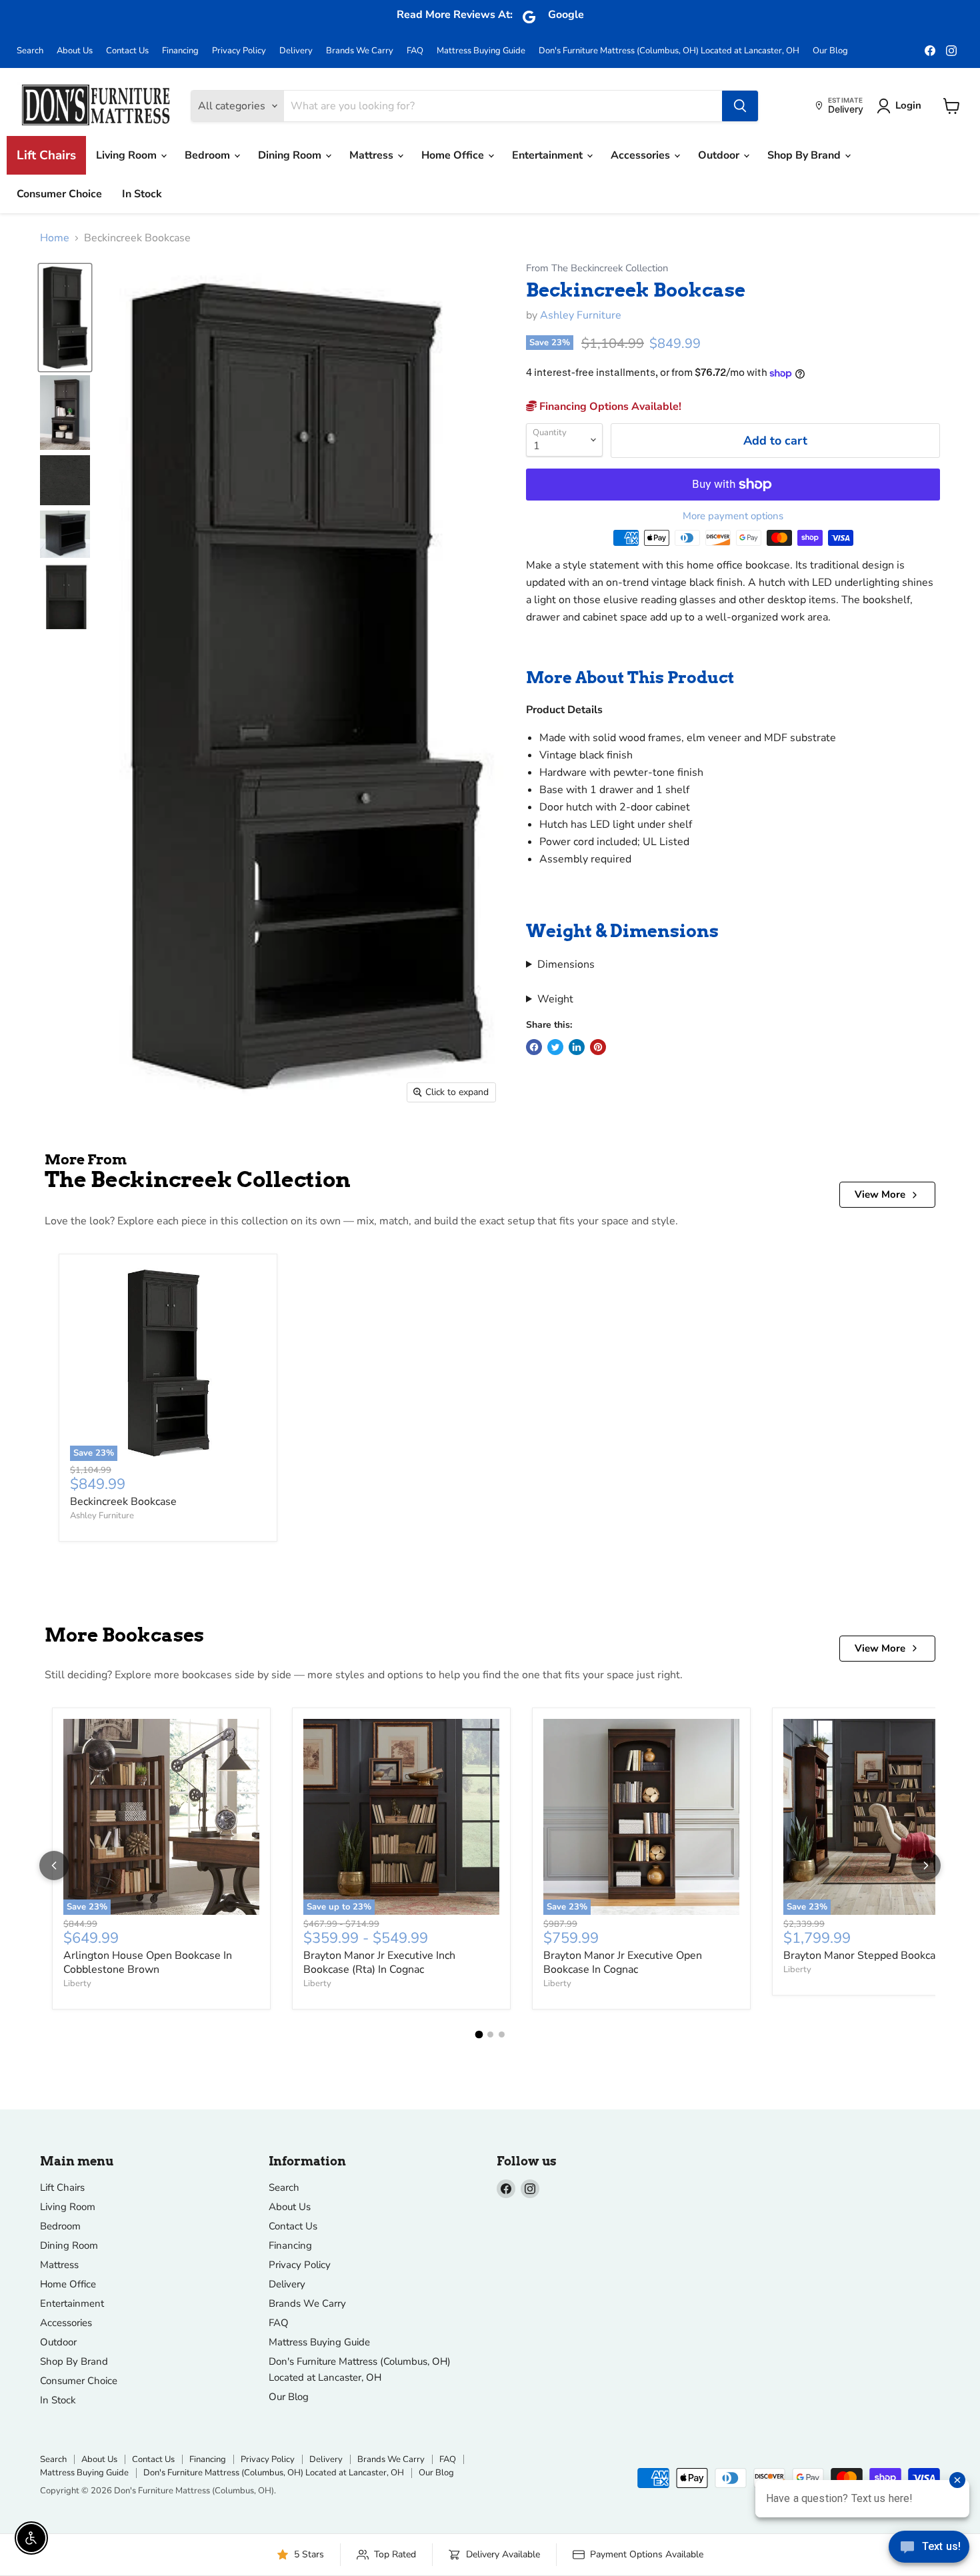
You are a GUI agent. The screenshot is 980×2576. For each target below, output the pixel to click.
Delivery (296, 51)
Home (55, 238)
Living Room (128, 155)
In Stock (142, 194)
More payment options (733, 516)
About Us (75, 51)
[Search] (740, 106)
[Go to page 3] (502, 2034)
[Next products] (926, 1866)
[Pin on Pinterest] (598, 1047)
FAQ (415, 51)
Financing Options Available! (609, 407)
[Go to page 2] (490, 2034)
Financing (180, 51)
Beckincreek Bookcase (123, 1502)
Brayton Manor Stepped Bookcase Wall (878, 1955)
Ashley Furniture (581, 315)
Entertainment (549, 155)
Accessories (642, 155)
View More (880, 1194)
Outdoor (720, 155)
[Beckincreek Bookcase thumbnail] (65, 317)
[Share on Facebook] (534, 1047)
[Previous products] (54, 1866)
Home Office (454, 155)
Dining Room (291, 155)
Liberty (77, 1983)
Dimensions (566, 964)
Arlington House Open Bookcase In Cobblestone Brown (148, 1962)
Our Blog (830, 51)
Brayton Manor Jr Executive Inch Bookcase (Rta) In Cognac (379, 1962)
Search (30, 51)
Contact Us (127, 51)
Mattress (373, 155)
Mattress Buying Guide (481, 51)
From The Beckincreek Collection (597, 268)
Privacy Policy (239, 51)
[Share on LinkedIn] (577, 1047)
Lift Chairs (46, 155)
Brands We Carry (360, 51)
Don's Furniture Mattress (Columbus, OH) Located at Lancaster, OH (669, 51)
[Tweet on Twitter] (555, 1047)
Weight (555, 999)
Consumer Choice (59, 194)
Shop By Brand (805, 155)
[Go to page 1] (479, 2034)
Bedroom (209, 155)
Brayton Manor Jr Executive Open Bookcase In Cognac (623, 1962)
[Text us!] (929, 2549)
